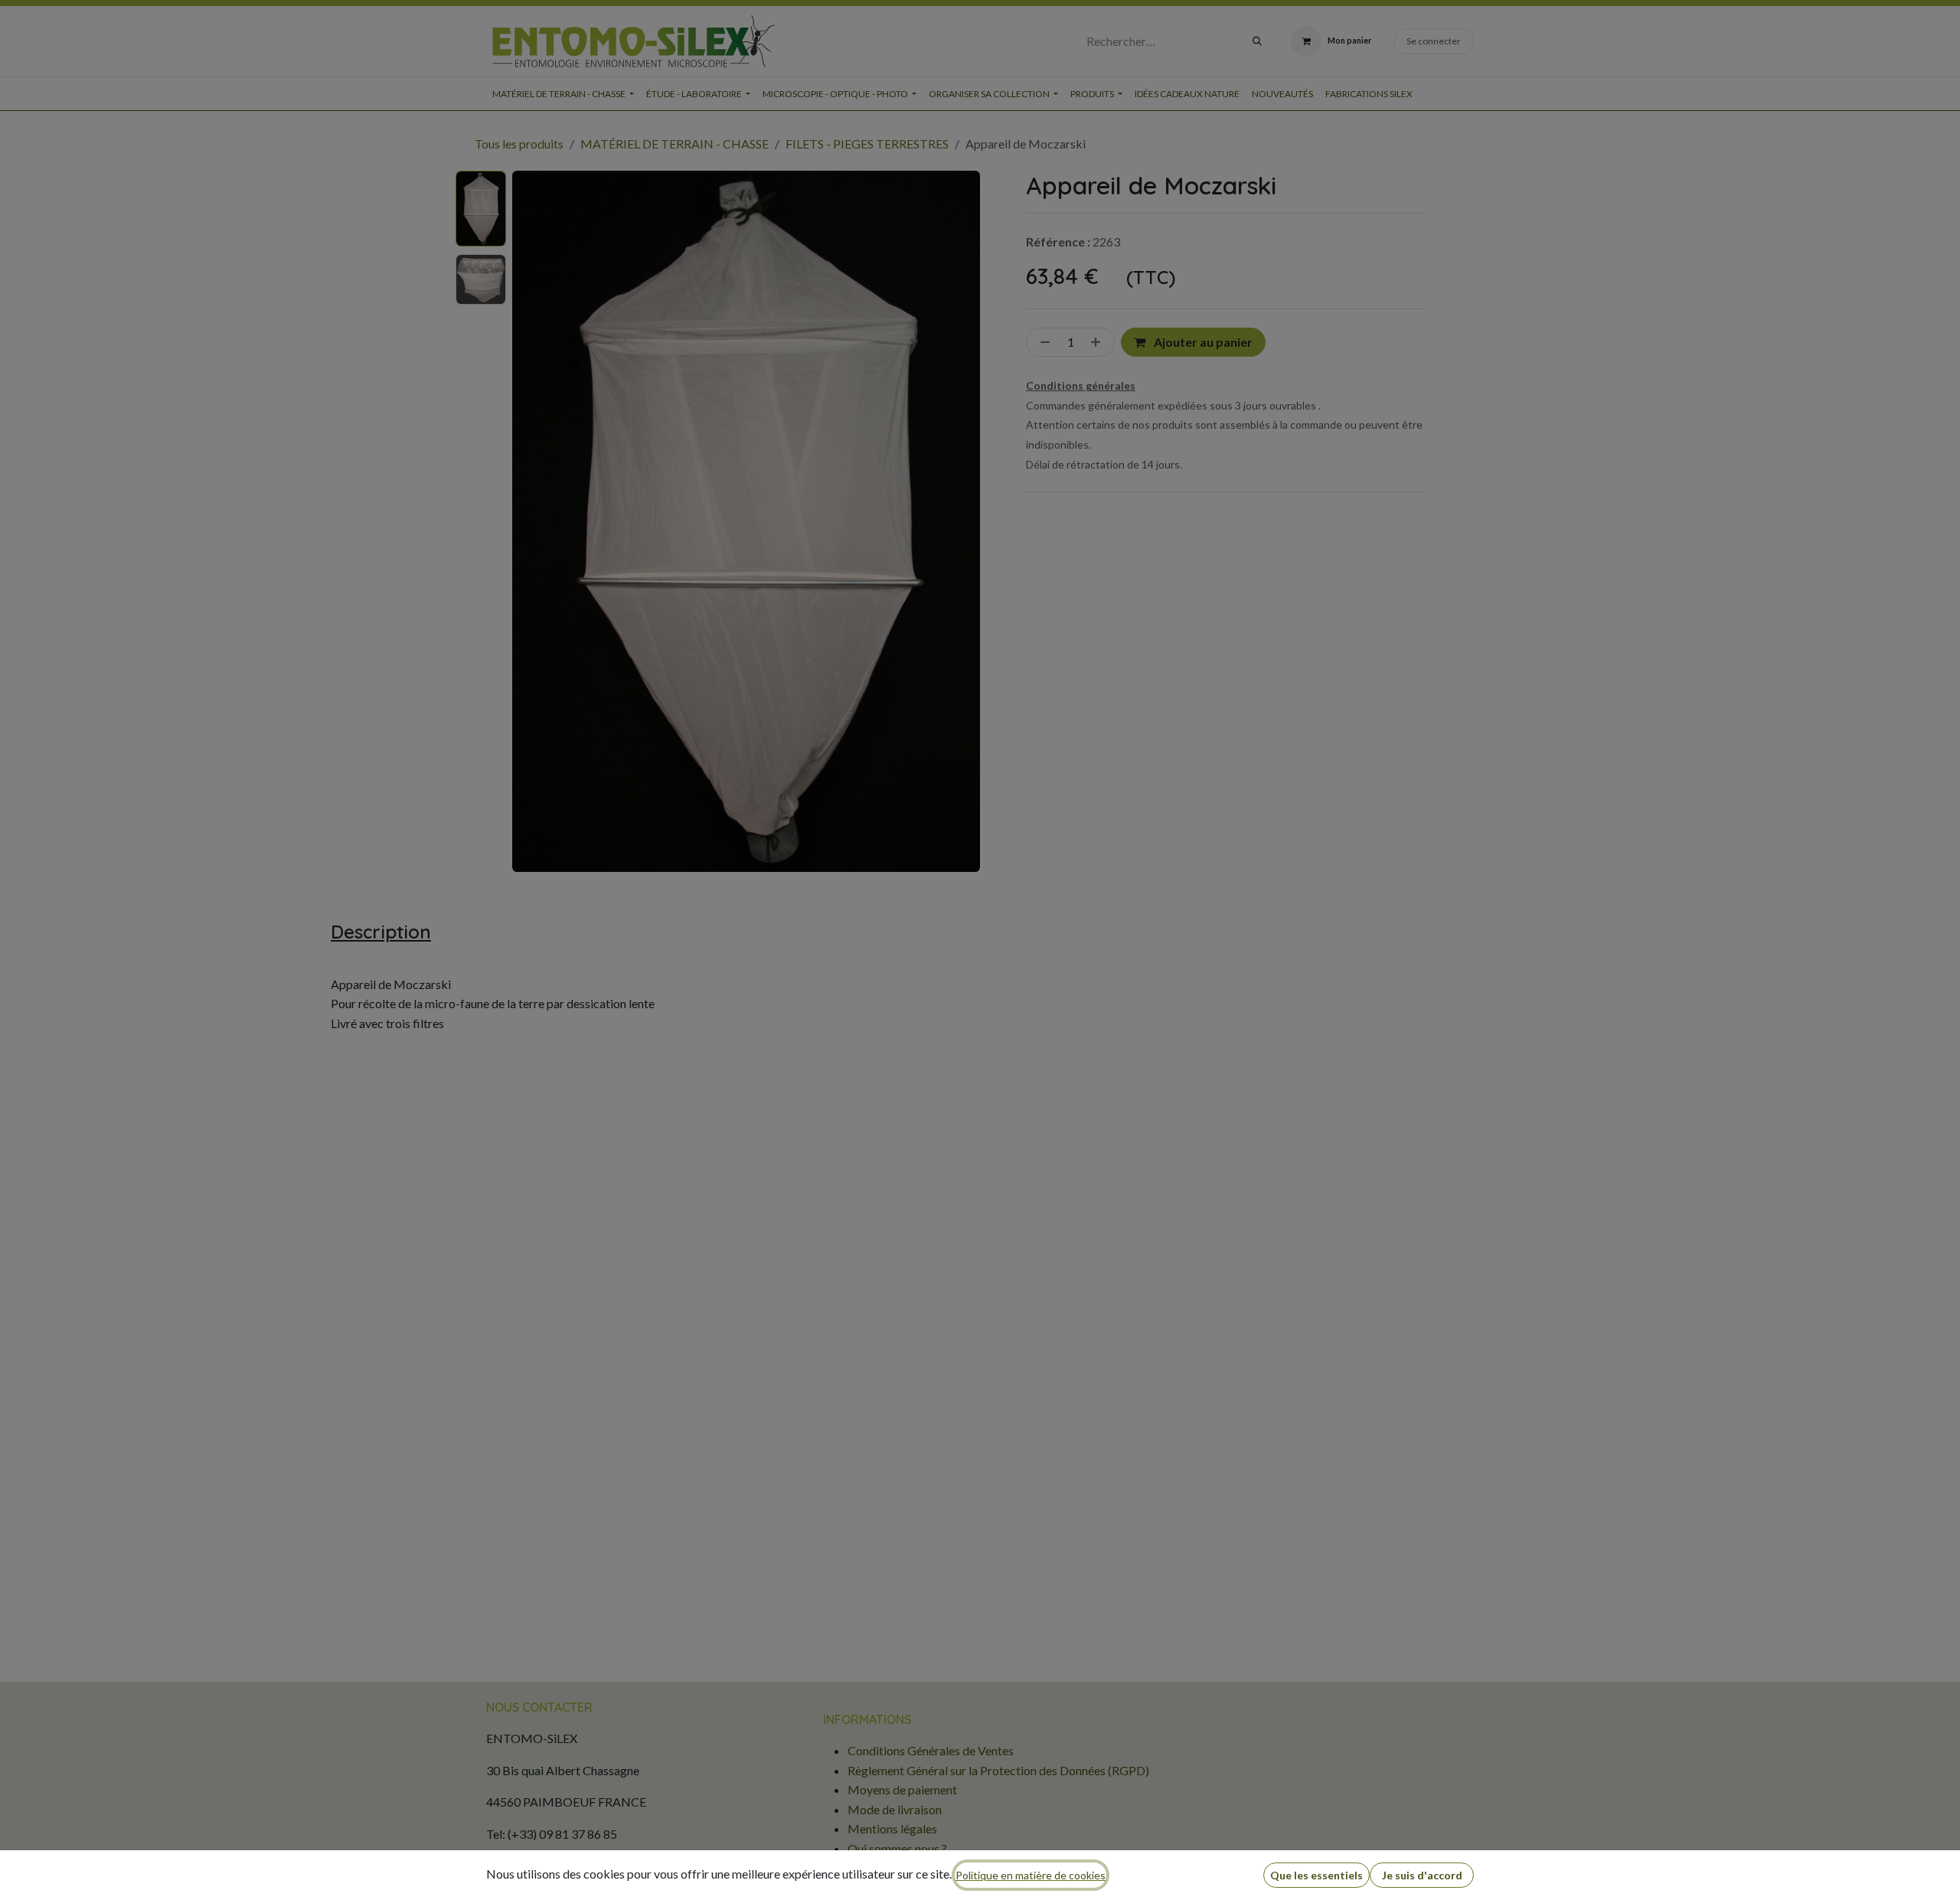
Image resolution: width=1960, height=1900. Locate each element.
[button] (1316, 1875)
